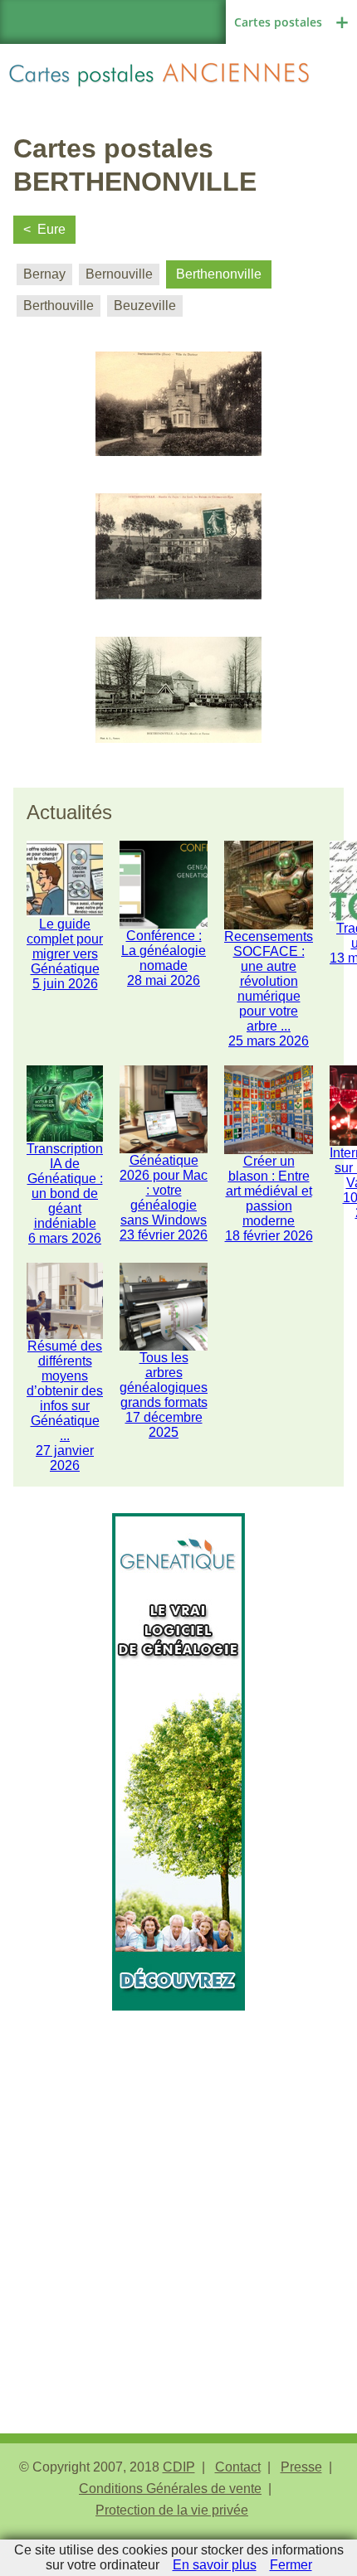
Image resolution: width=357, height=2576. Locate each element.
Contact (238, 2467)
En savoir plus (215, 2565)
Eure (51, 229)
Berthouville (59, 306)
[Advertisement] (178, 2189)
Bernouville (119, 274)
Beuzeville (145, 306)
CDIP (179, 2467)
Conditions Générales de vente (170, 2489)
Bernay (44, 274)
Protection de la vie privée (172, 2510)
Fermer (291, 2565)
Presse (301, 2467)
